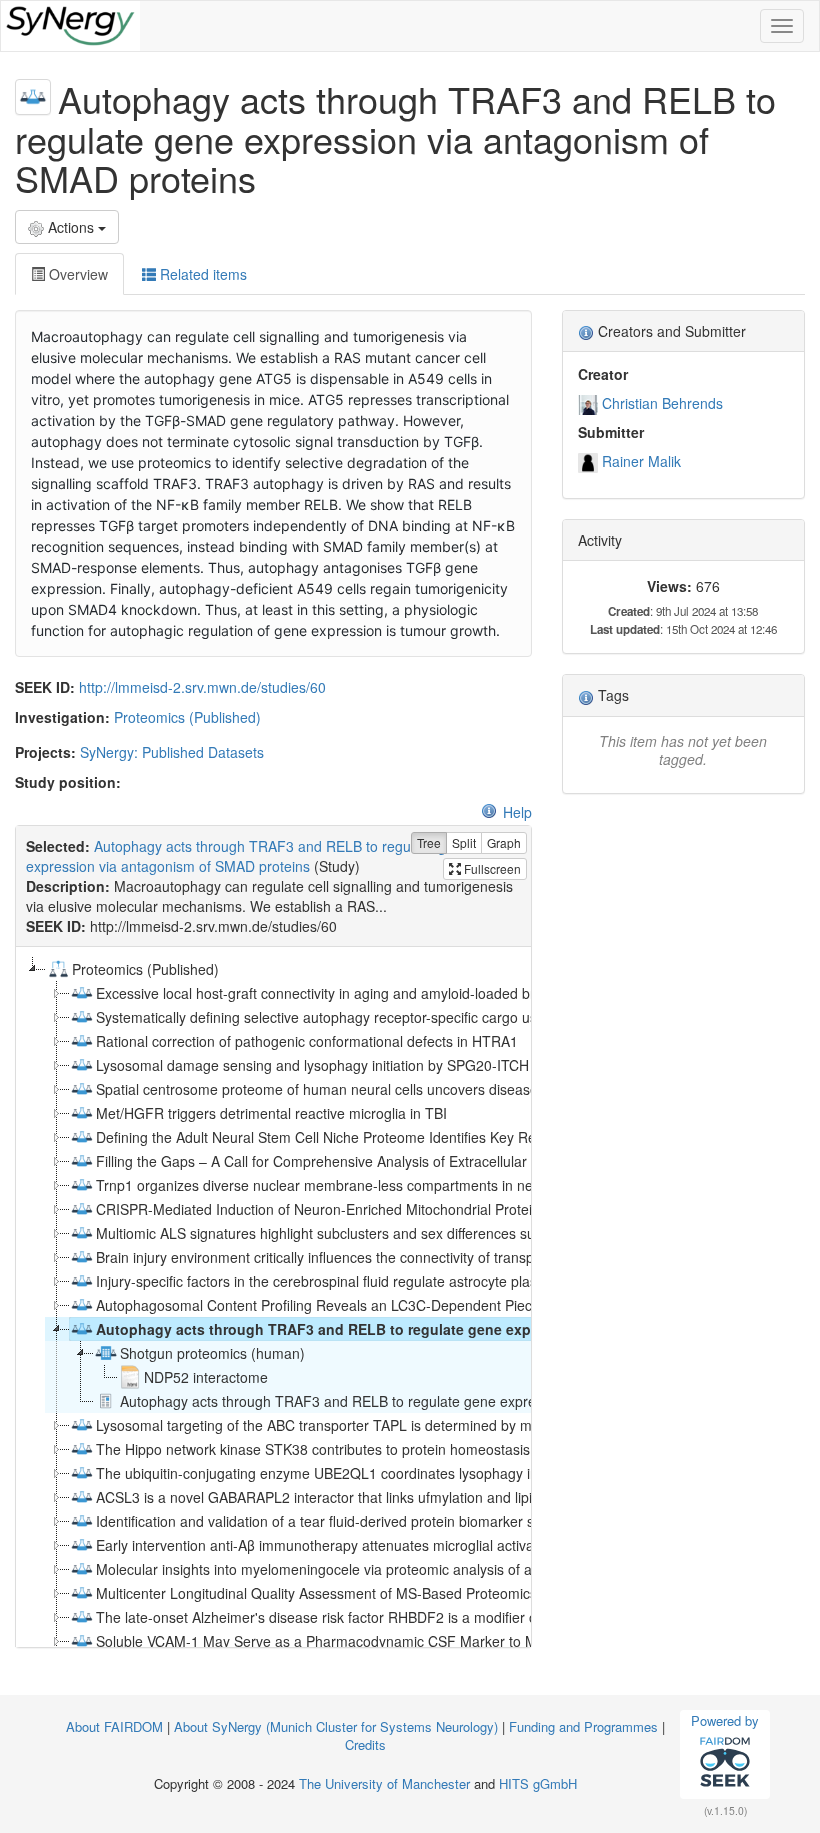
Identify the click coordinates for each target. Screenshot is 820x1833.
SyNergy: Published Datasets (172, 752)
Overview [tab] (76, 274)
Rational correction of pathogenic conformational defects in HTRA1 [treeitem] (307, 1041)
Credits (365, 1744)
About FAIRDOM (114, 1726)
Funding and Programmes (583, 1726)
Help (517, 812)
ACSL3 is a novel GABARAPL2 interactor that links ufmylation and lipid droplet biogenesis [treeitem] (378, 1497)
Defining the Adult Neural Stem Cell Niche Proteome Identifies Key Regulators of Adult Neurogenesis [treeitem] (413, 1137)
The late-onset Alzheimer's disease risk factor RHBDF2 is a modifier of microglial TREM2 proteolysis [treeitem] (412, 1617)
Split (464, 842)
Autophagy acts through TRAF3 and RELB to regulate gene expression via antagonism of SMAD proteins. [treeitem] (454, 1401)
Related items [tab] (201, 274)
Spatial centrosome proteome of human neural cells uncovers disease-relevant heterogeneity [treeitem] (390, 1089)
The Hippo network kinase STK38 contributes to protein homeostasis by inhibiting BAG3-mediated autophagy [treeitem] (440, 1449)
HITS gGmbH (538, 1783)
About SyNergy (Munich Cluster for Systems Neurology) (336, 1726)
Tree (429, 842)
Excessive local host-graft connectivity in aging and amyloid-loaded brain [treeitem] (325, 993)
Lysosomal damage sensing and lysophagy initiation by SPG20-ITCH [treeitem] (312, 1065)
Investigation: (62, 717)
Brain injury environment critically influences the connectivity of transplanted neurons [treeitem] (362, 1257)
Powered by (725, 1720)
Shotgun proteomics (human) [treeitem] (212, 1353)
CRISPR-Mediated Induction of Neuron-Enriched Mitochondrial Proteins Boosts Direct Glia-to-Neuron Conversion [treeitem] (452, 1209)
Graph (504, 842)
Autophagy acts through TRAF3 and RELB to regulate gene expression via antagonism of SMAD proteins (248, 856)
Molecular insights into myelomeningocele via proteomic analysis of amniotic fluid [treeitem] (351, 1569)
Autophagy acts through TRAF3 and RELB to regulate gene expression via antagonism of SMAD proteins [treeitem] (455, 1329)
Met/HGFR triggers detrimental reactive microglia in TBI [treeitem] (271, 1113)
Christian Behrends (662, 403)
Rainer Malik (641, 461)
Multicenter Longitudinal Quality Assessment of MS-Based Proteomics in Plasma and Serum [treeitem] (386, 1593)
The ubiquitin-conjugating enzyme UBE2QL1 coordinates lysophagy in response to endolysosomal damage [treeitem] (434, 1473)
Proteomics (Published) (187, 717)
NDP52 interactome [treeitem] (206, 1377)
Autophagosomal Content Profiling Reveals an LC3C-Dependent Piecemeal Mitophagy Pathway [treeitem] (397, 1305)
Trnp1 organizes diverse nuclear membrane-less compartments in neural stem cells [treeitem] (360, 1185)
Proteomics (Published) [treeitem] (145, 969)
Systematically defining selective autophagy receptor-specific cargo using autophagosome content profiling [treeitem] (432, 1017)
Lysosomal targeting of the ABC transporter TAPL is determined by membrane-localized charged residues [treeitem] (429, 1425)
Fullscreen (491, 868)
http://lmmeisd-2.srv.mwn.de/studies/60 (202, 687)
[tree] (273, 1297)
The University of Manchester (384, 1783)
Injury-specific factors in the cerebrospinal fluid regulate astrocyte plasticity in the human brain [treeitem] (392, 1281)
